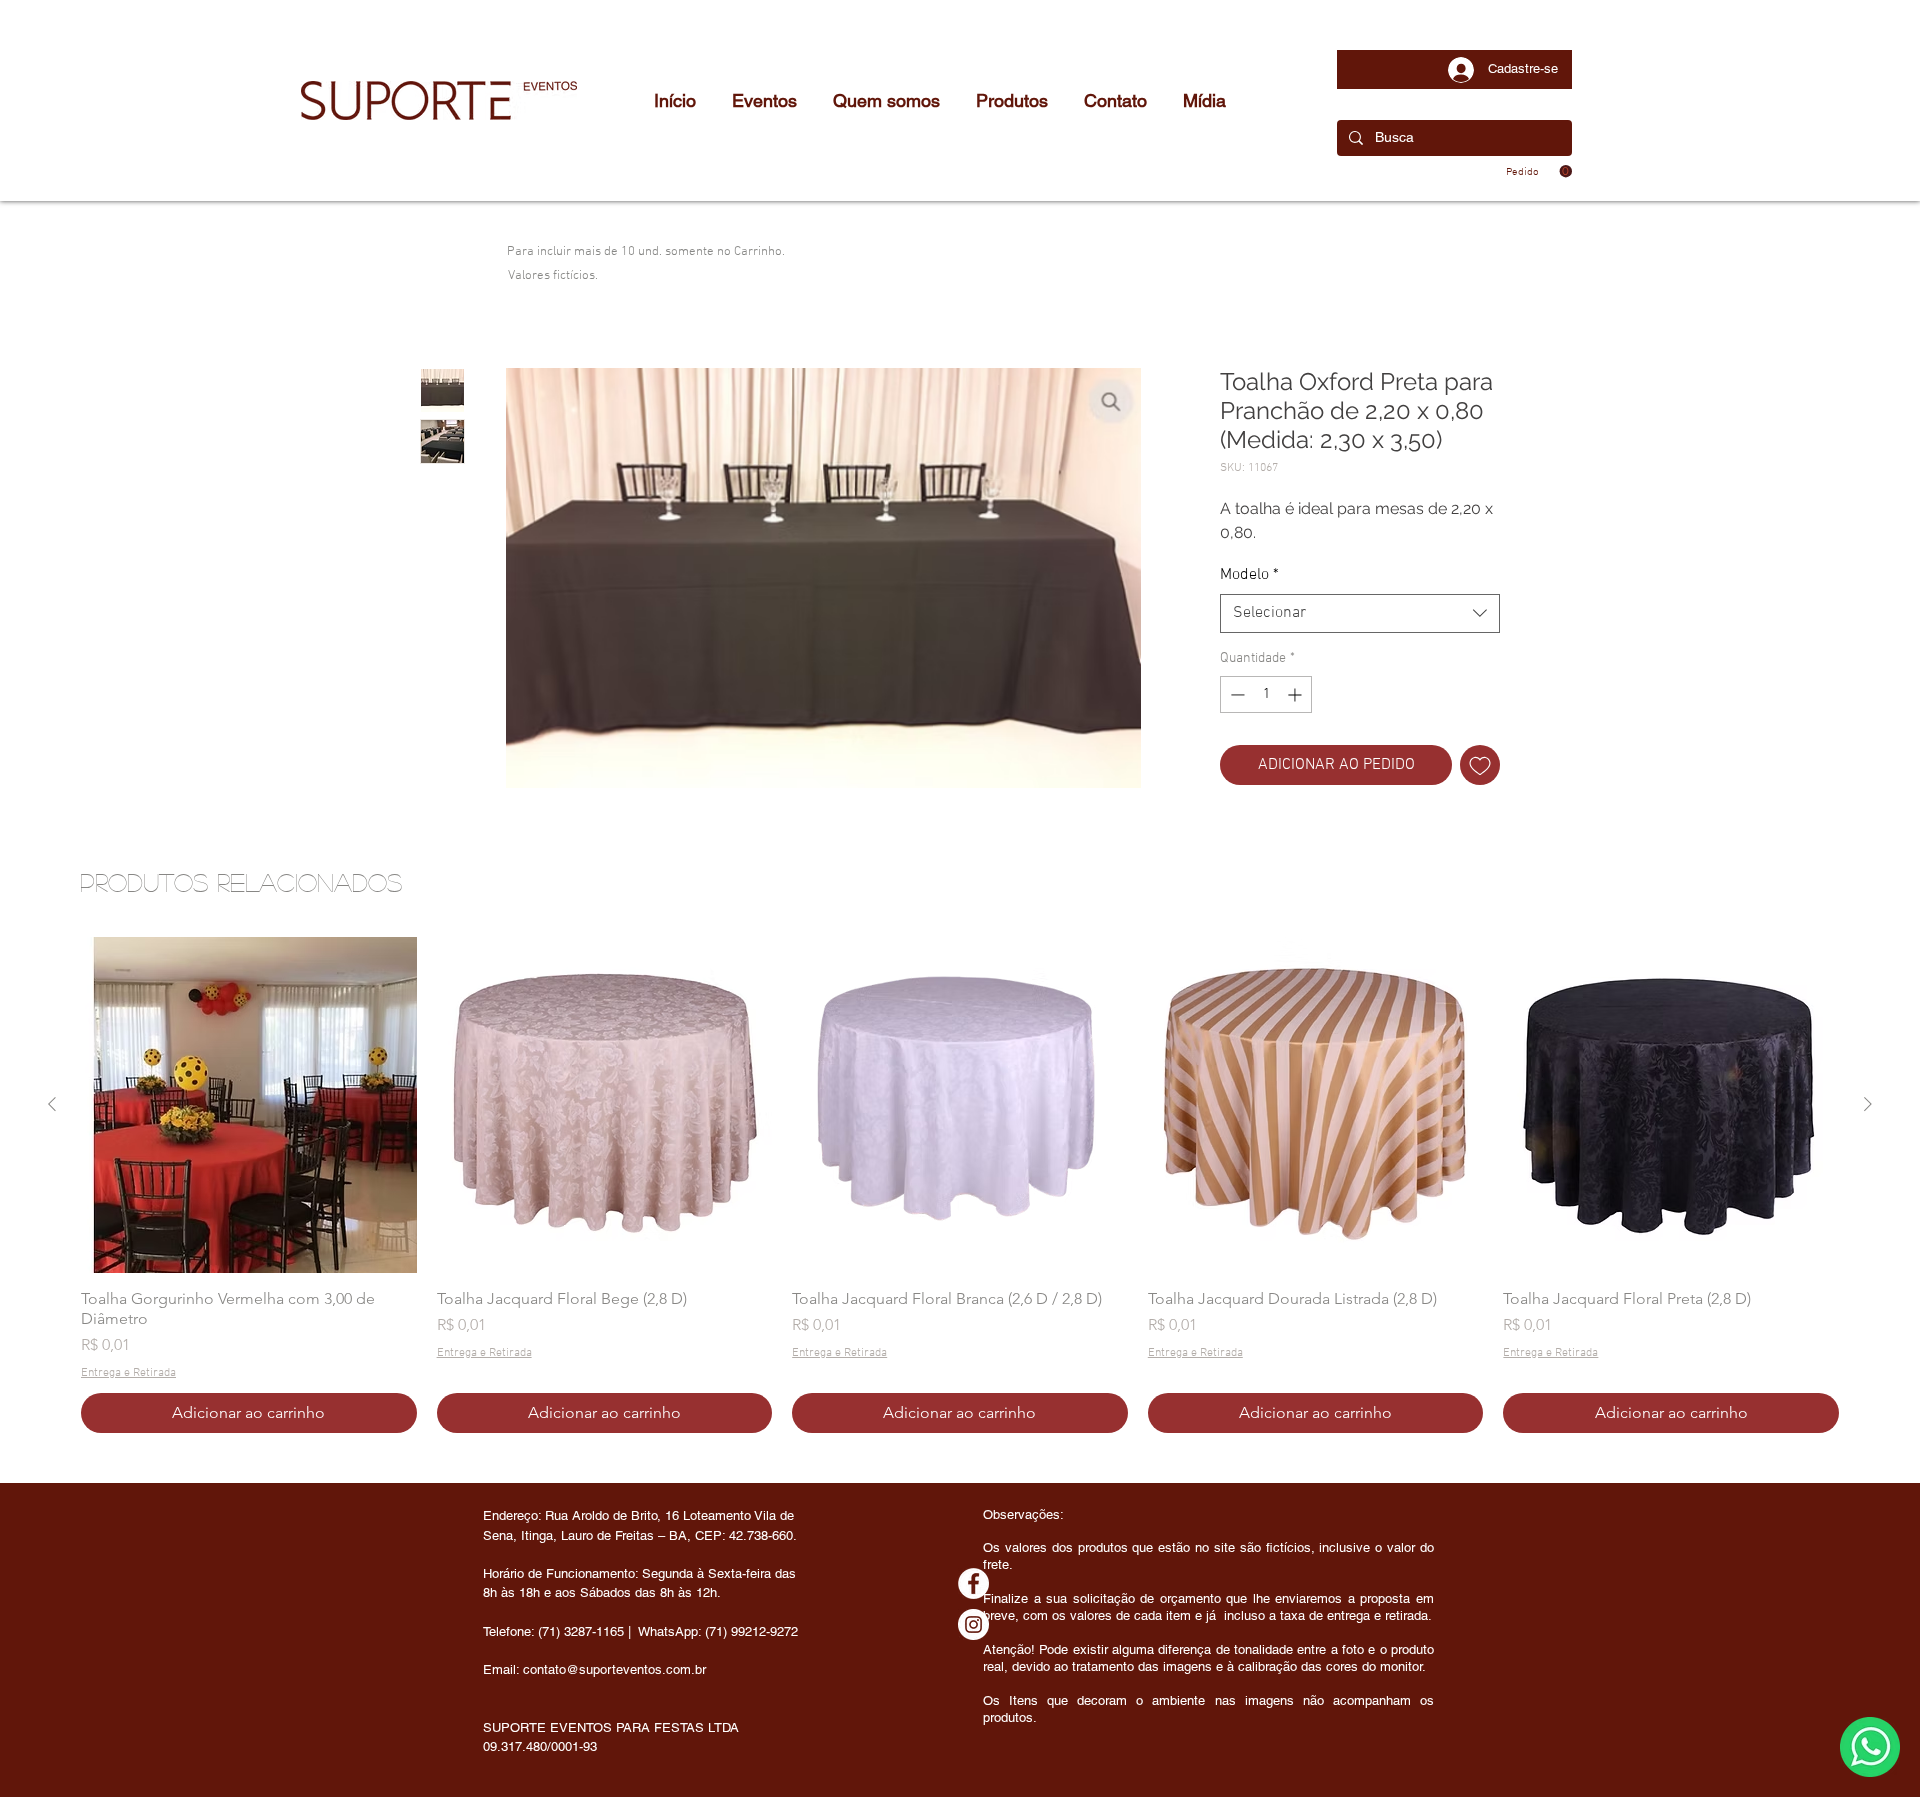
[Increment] (1296, 694)
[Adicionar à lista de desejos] (1480, 765)
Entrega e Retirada (128, 1373)
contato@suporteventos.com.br (614, 1669)
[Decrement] (1235, 694)
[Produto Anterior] (52, 1104)
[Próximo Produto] (1868, 1104)
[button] (1539, 171)
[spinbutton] (1266, 694)
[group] (960, 1185)
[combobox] (1360, 613)
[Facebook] (973, 1583)
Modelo (1249, 575)
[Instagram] (973, 1624)
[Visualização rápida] (249, 1105)
